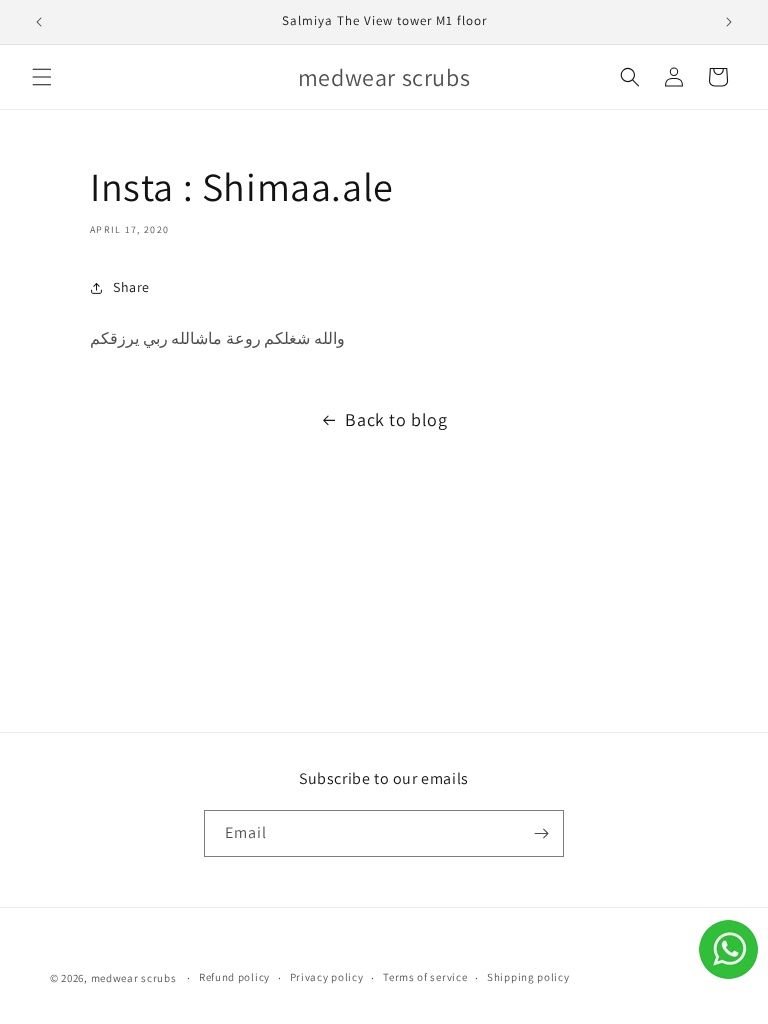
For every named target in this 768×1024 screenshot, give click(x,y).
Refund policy (234, 977)
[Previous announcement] (39, 22)
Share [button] (131, 287)
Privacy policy (327, 977)
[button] (42, 77)
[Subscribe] (541, 833)
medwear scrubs (134, 978)
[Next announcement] (729, 22)
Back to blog (396, 419)
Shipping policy (528, 977)
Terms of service (425, 977)
